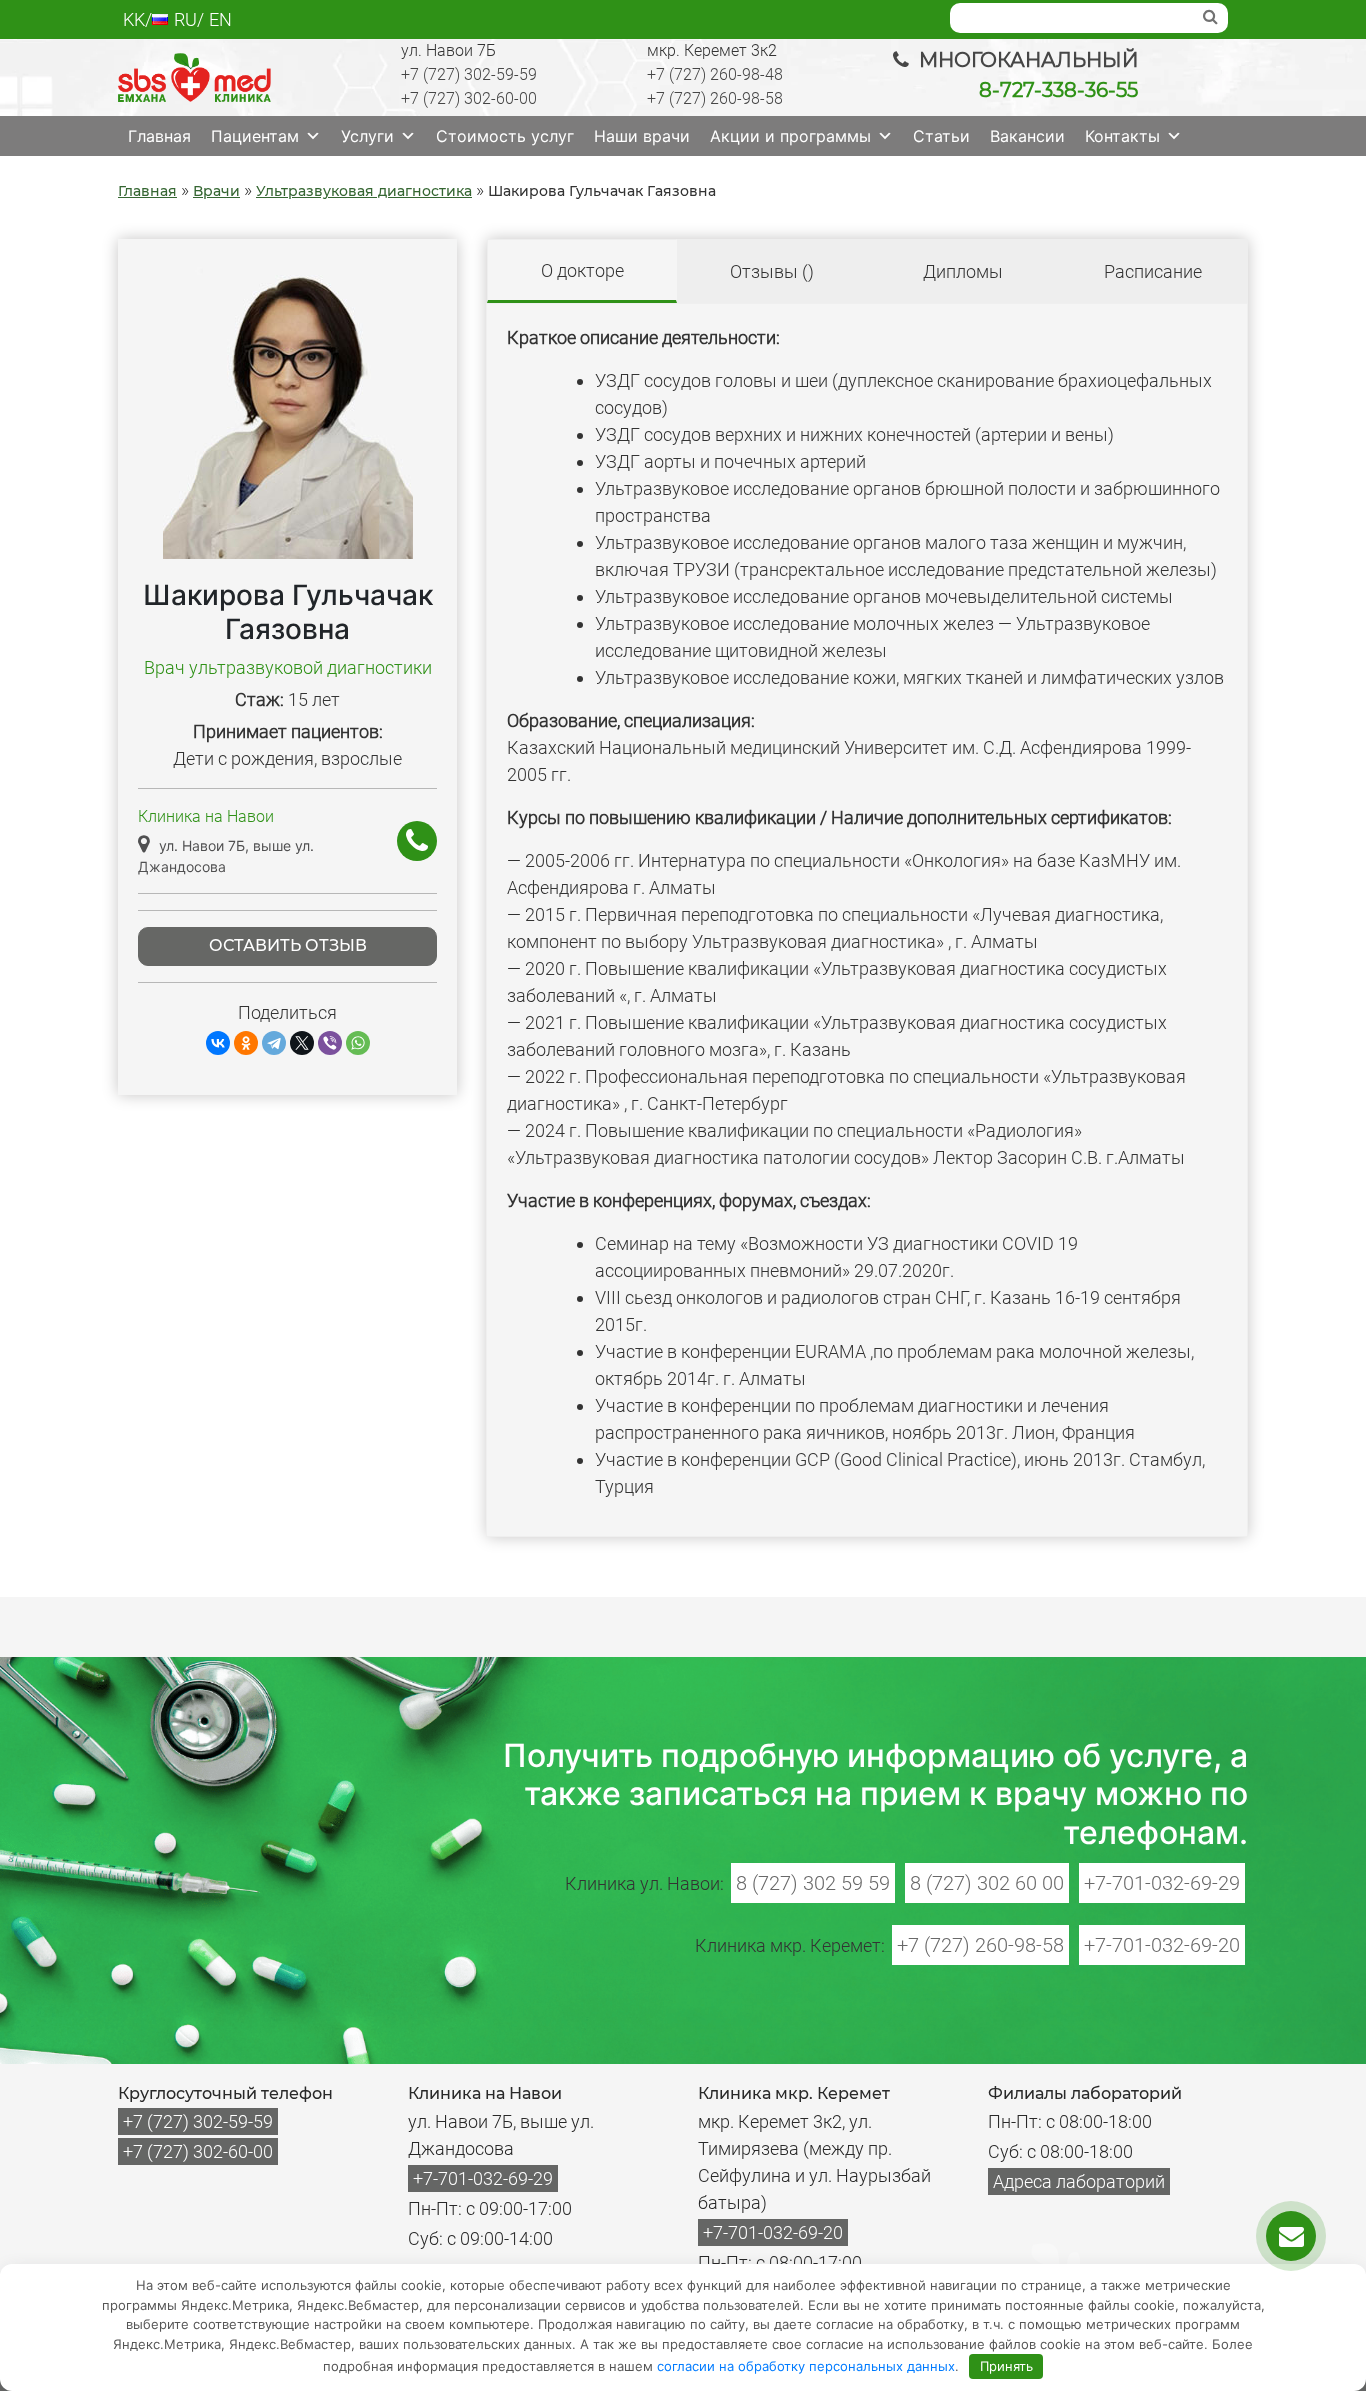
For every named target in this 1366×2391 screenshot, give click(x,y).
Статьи (941, 136)
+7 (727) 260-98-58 (715, 98)
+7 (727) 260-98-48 (715, 74)
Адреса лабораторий (1079, 2181)
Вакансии (1027, 136)
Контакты (1122, 136)
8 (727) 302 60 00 (987, 1883)
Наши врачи (642, 136)
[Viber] (330, 1043)
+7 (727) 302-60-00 (469, 98)
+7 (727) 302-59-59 (469, 74)
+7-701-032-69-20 (1162, 1945)
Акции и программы (790, 136)
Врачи (216, 191)
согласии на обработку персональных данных (806, 2366)
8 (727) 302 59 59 (813, 1883)
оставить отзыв (288, 945)
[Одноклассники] (246, 1043)
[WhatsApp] (358, 1043)
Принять (1006, 2366)
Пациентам (255, 136)
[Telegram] (274, 1043)
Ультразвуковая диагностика (364, 191)
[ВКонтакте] (218, 1043)
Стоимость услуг (505, 136)
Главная (159, 136)
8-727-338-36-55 (1058, 90)
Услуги (367, 136)
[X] (302, 1043)
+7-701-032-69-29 (1162, 1883)
